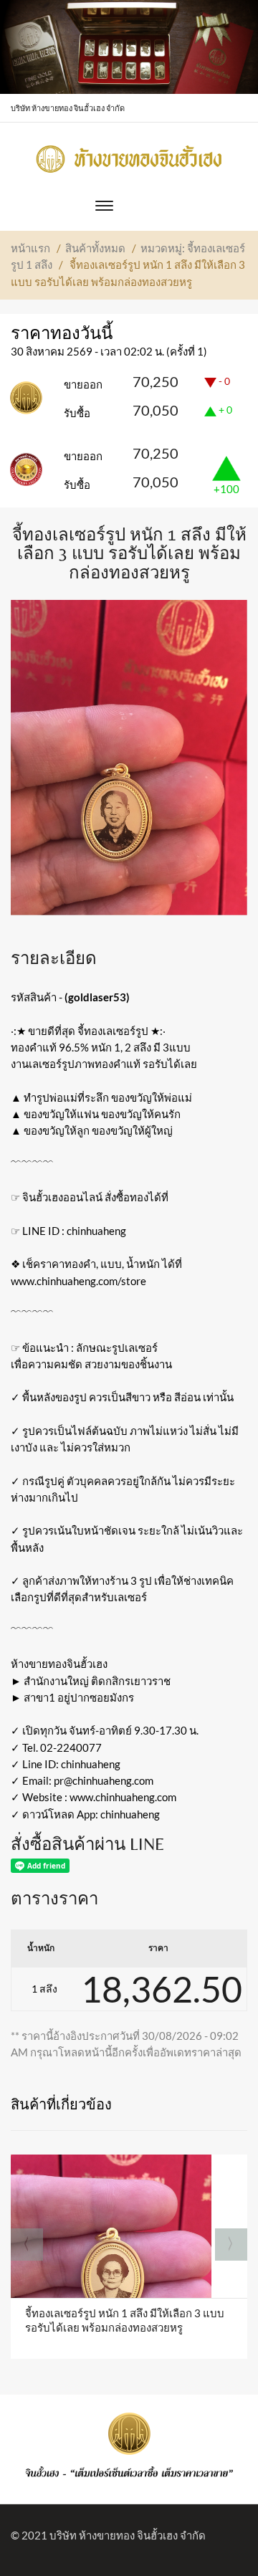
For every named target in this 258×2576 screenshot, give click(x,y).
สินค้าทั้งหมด (95, 248)
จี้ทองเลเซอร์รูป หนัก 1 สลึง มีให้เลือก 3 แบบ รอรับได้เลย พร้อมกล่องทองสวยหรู (125, 2320)
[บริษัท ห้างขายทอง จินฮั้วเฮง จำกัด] (129, 155)
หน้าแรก (30, 248)
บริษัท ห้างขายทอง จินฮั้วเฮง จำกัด (128, 2535)
